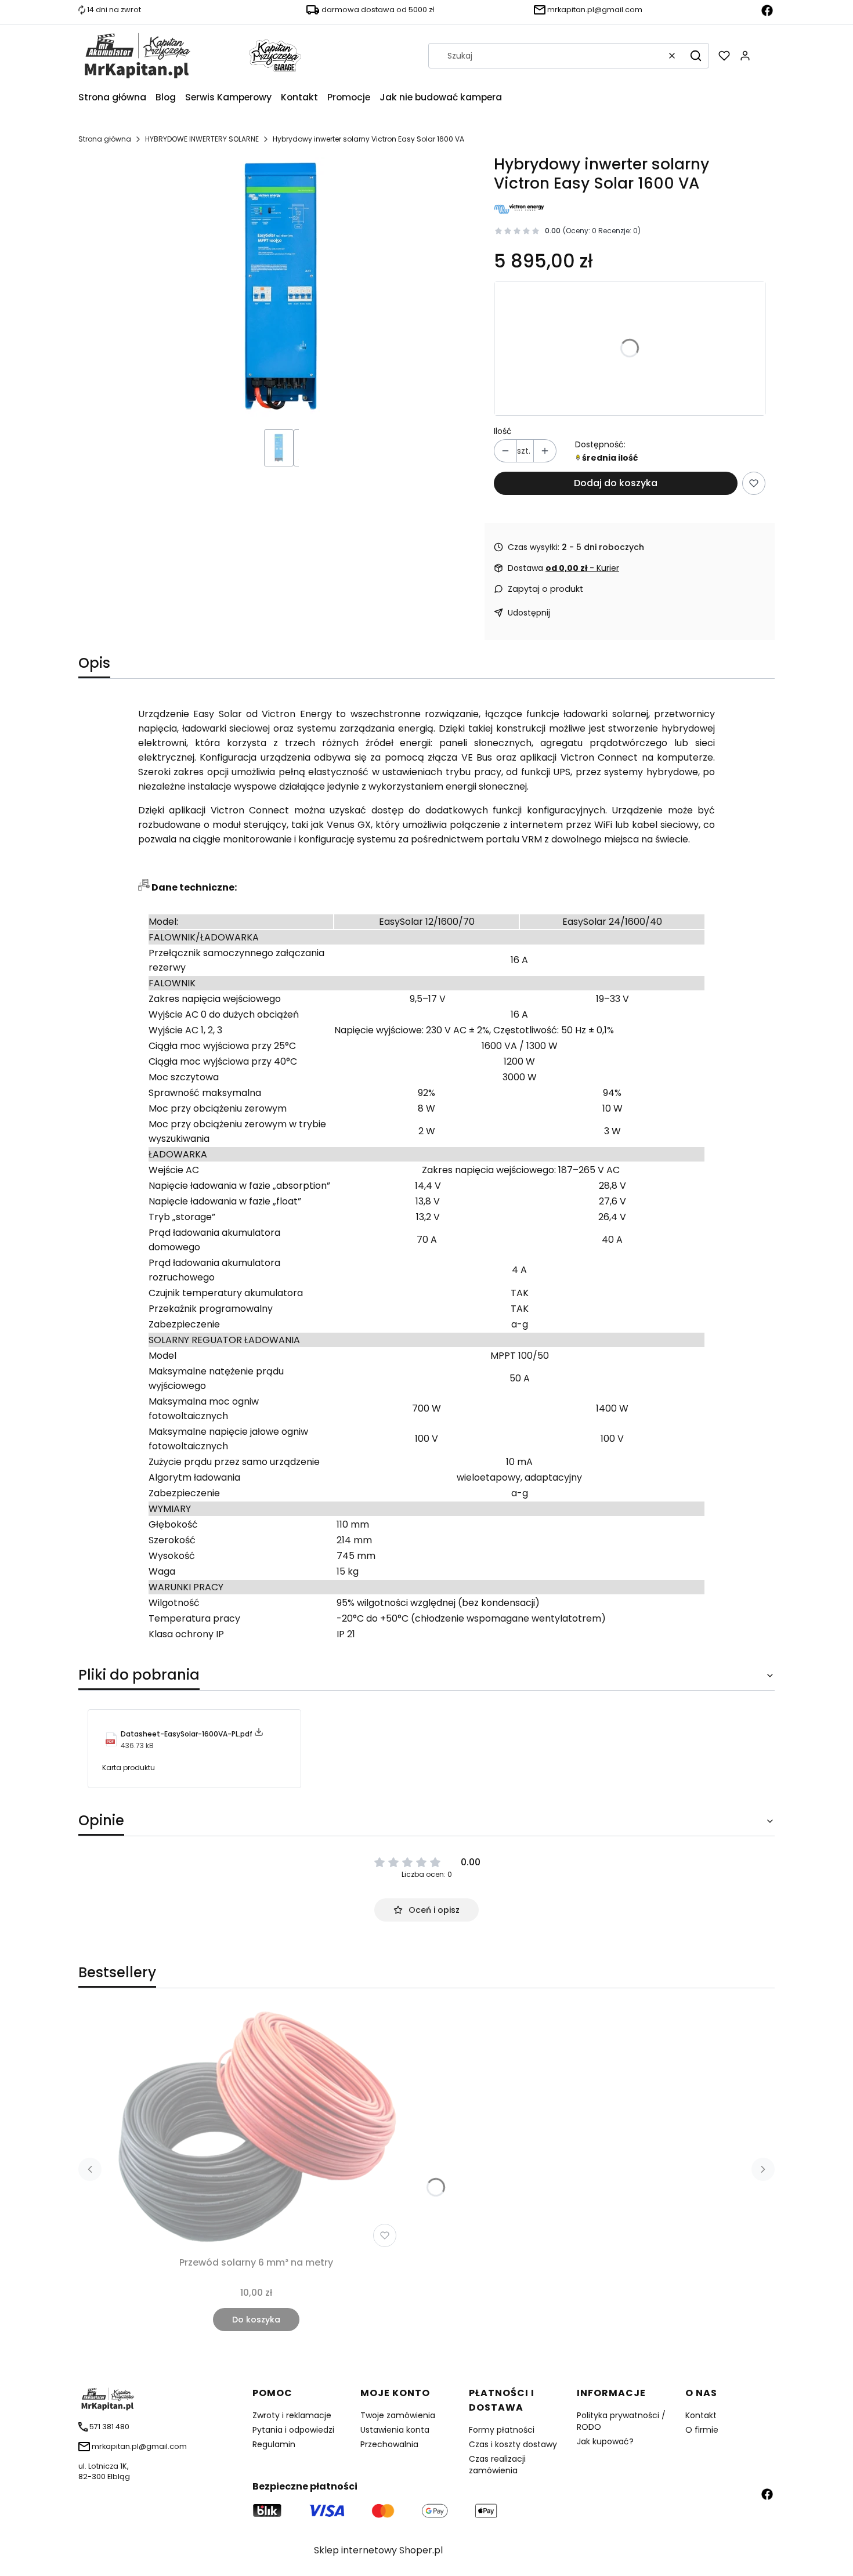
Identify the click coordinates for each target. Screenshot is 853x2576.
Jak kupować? (605, 2441)
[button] (696, 56)
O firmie (702, 2430)
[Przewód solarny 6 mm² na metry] (256, 2129)
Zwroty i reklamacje (292, 2415)
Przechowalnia (389, 2444)
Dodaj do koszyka (616, 483)
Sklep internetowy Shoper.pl (378, 2550)
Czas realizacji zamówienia (497, 2465)
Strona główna (105, 139)
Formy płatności (502, 2430)
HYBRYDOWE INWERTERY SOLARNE (202, 139)
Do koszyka (256, 2320)
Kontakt (701, 2415)
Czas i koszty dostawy (513, 2444)
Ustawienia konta (395, 2430)
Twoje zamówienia (398, 2415)
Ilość (503, 431)
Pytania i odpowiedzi (293, 2430)
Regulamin (274, 2444)
